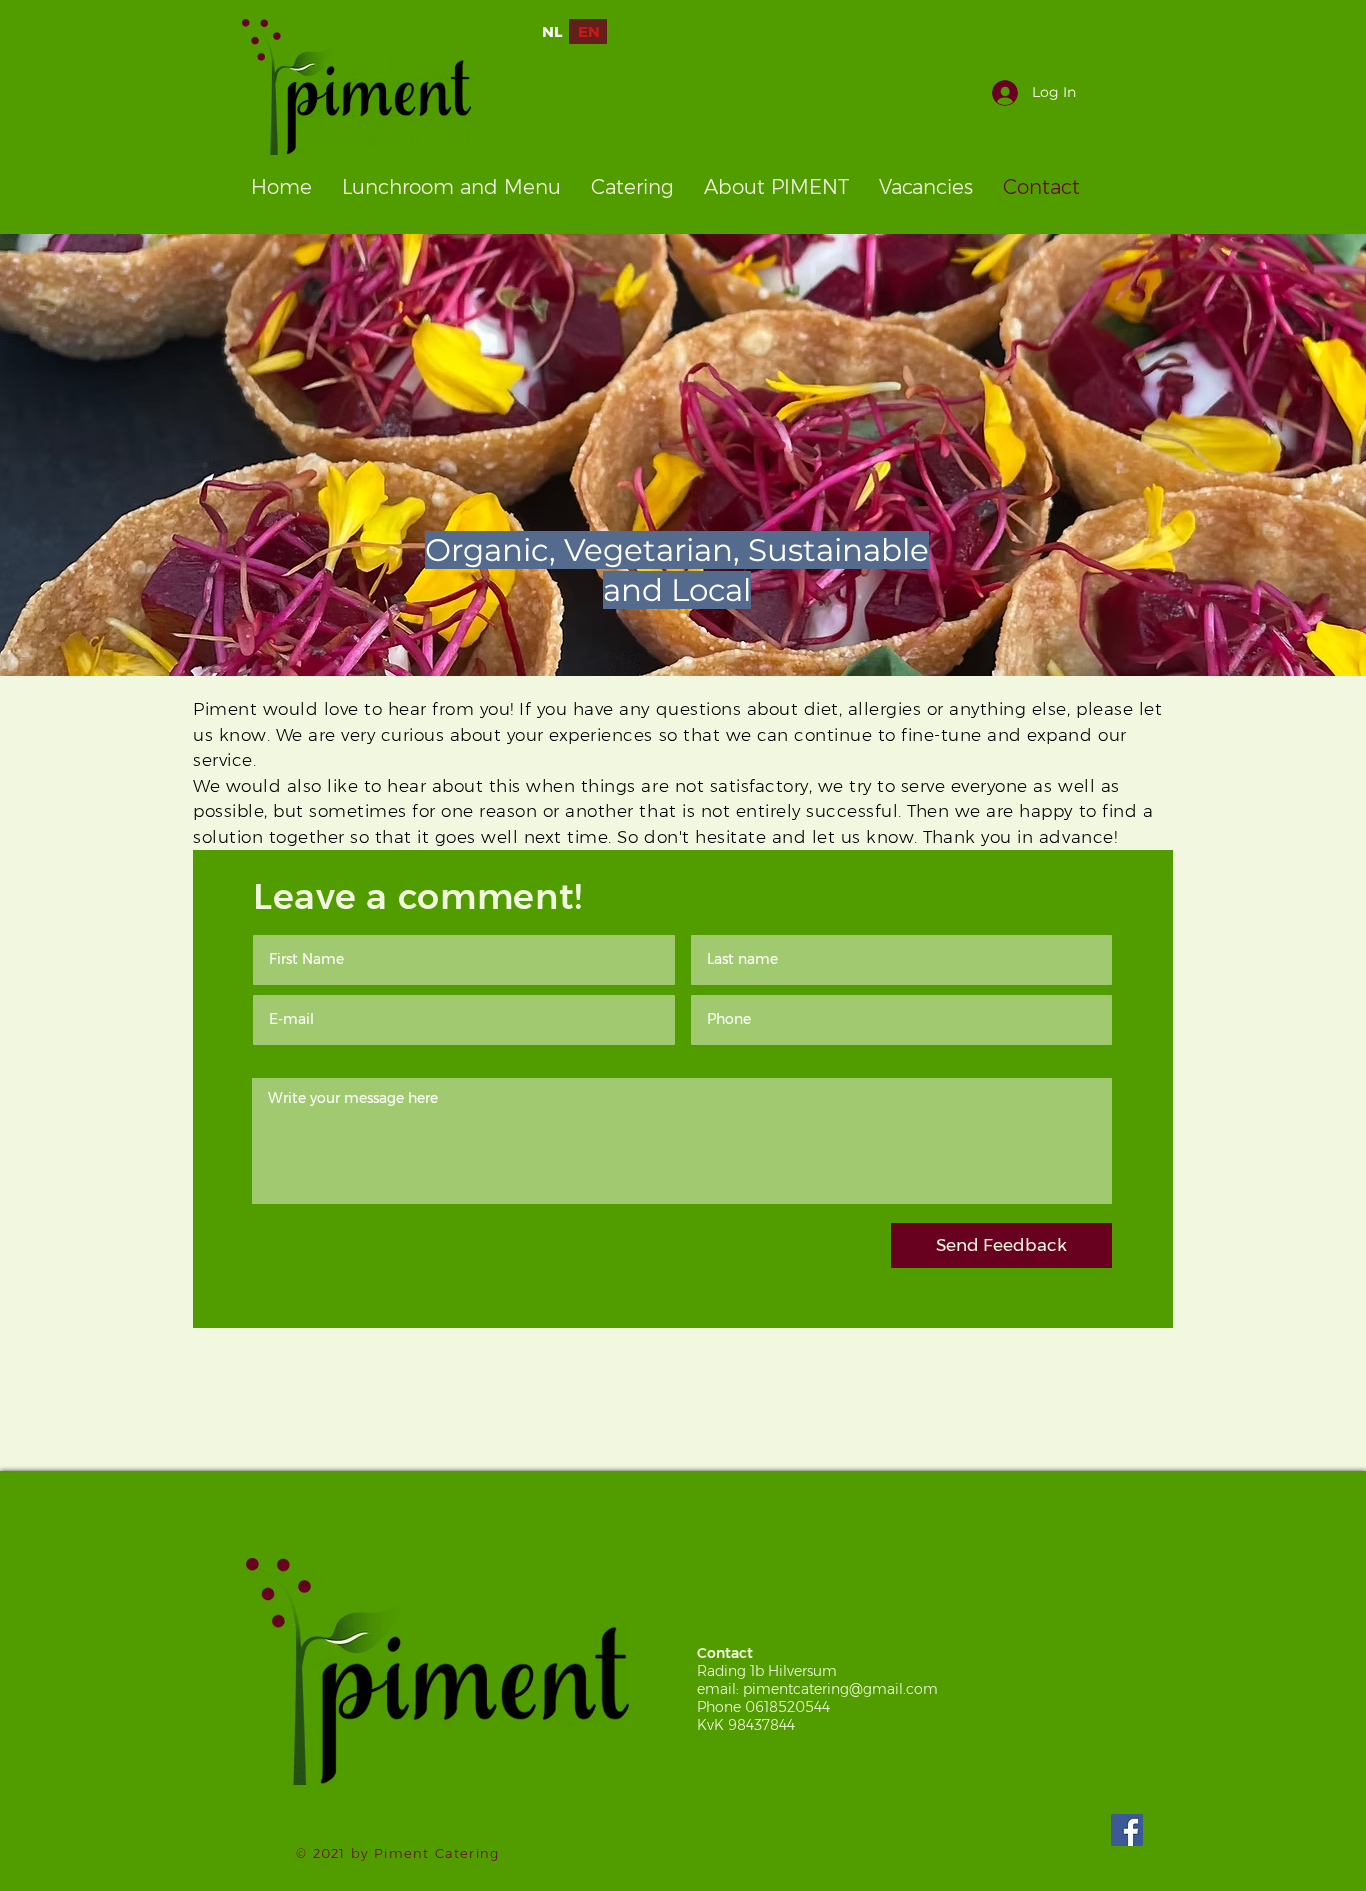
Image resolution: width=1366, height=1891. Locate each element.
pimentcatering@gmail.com (840, 1689)
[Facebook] (1127, 1830)
